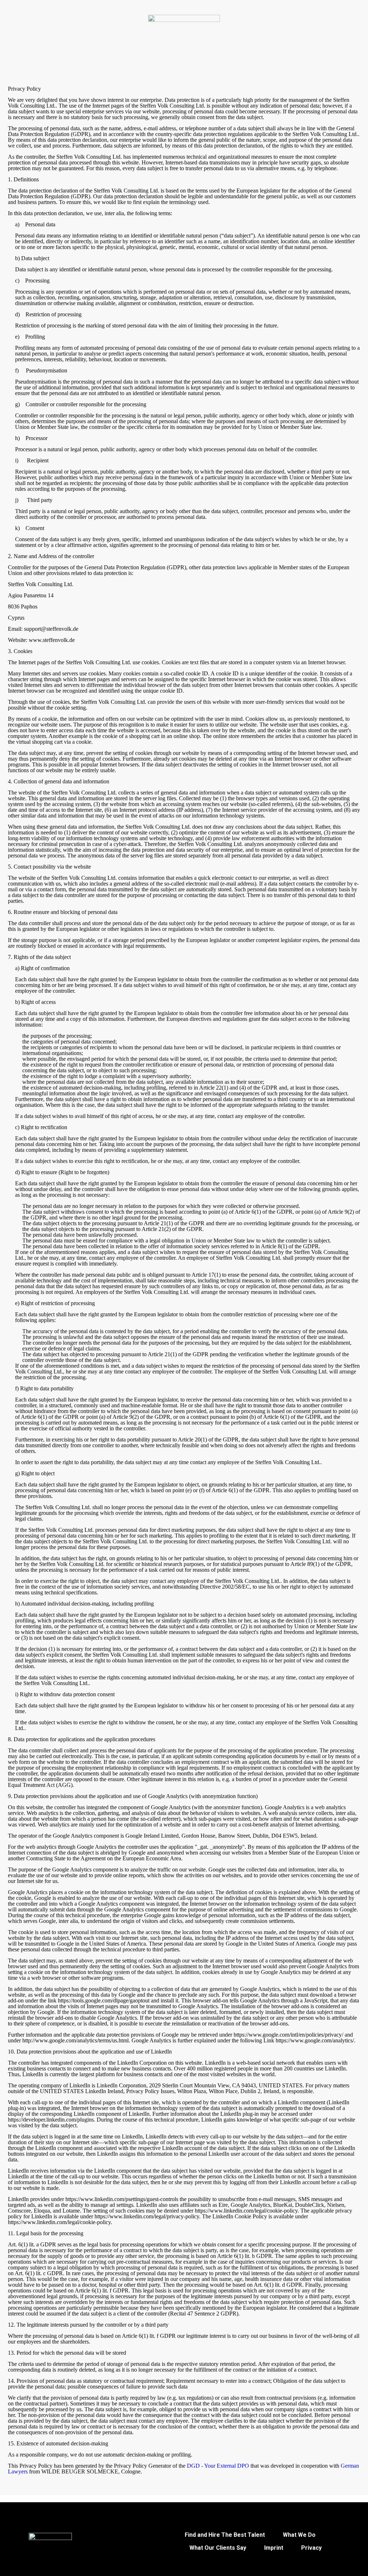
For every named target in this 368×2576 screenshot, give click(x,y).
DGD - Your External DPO (218, 2466)
